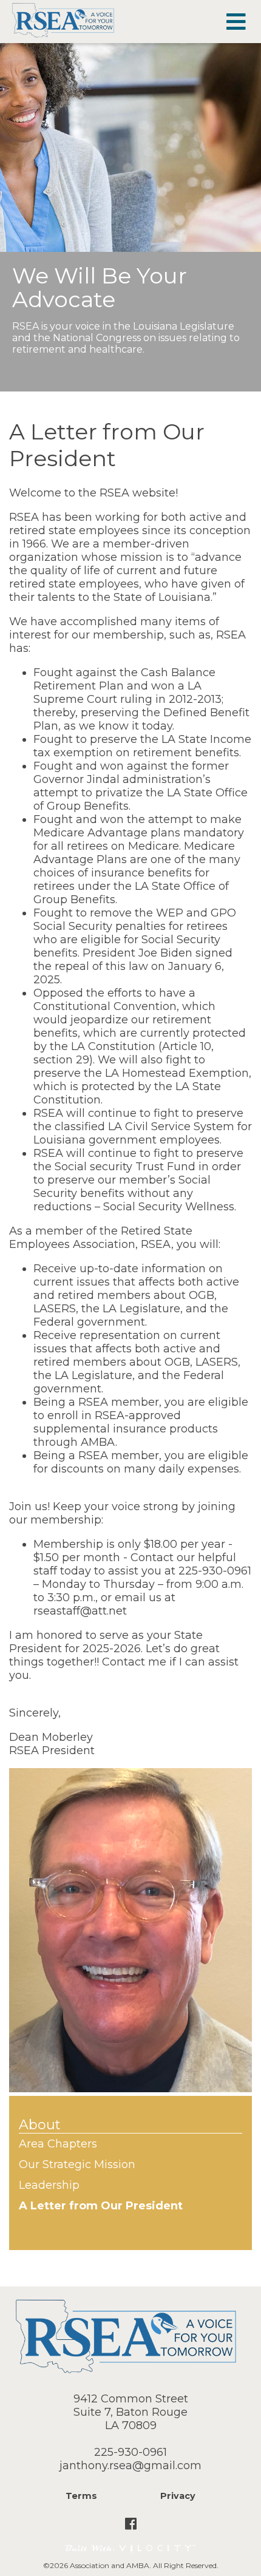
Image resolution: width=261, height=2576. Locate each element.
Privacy (178, 2496)
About (40, 2125)
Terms (81, 2496)
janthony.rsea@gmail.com (130, 2466)
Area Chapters (58, 2144)
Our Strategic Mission (77, 2164)
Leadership (49, 2185)
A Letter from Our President (101, 2206)
